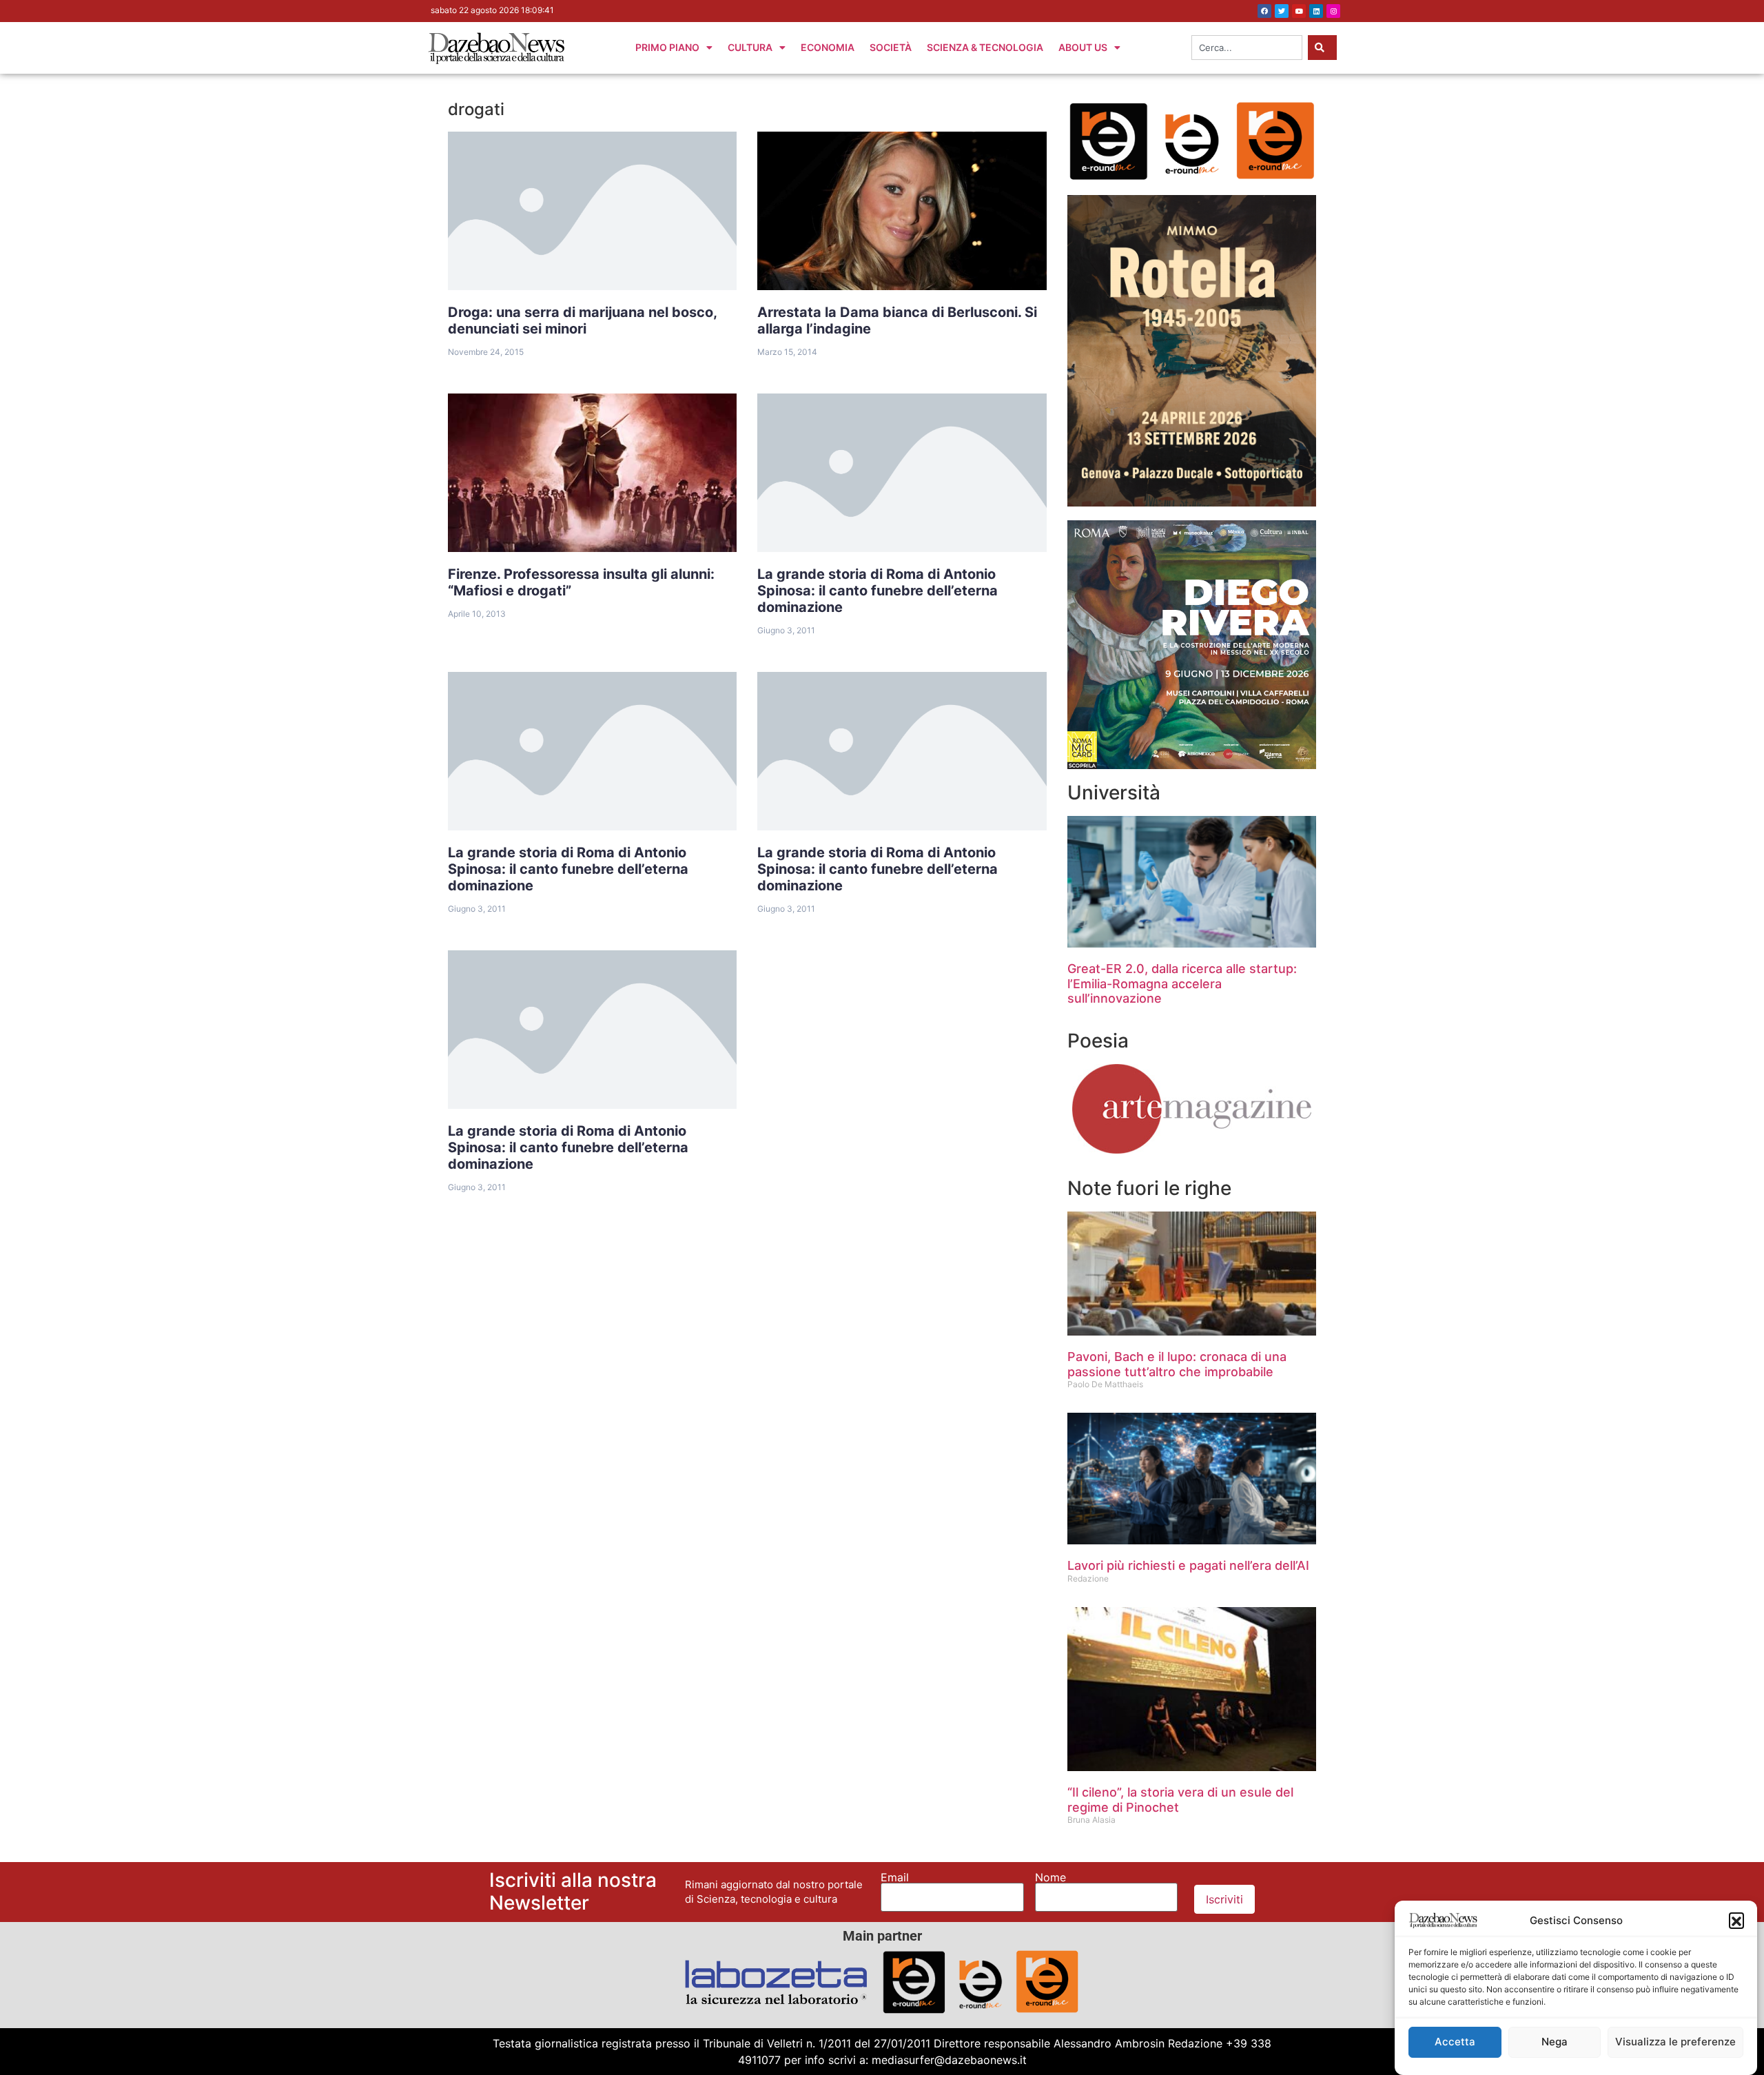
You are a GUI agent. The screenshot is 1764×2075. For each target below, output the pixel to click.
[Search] (1322, 48)
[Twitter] (1282, 11)
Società (891, 47)
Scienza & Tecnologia (985, 47)
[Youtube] (1299, 11)
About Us (1083, 47)
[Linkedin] (1316, 11)
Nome (1050, 1877)
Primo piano (667, 47)
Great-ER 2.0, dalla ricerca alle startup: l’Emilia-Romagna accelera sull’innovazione (1182, 983)
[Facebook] (1264, 11)
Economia (828, 47)
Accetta (1455, 2042)
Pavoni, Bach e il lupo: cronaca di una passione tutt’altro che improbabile (1177, 1364)
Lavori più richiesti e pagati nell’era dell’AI (1188, 1565)
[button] (1736, 1920)
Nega (1555, 2042)
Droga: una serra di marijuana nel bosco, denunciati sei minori (583, 320)
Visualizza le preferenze (1675, 2042)
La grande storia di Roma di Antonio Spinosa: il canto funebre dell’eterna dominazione (878, 591)
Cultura (750, 47)
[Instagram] (1333, 11)
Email (895, 1877)
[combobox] (1247, 48)
